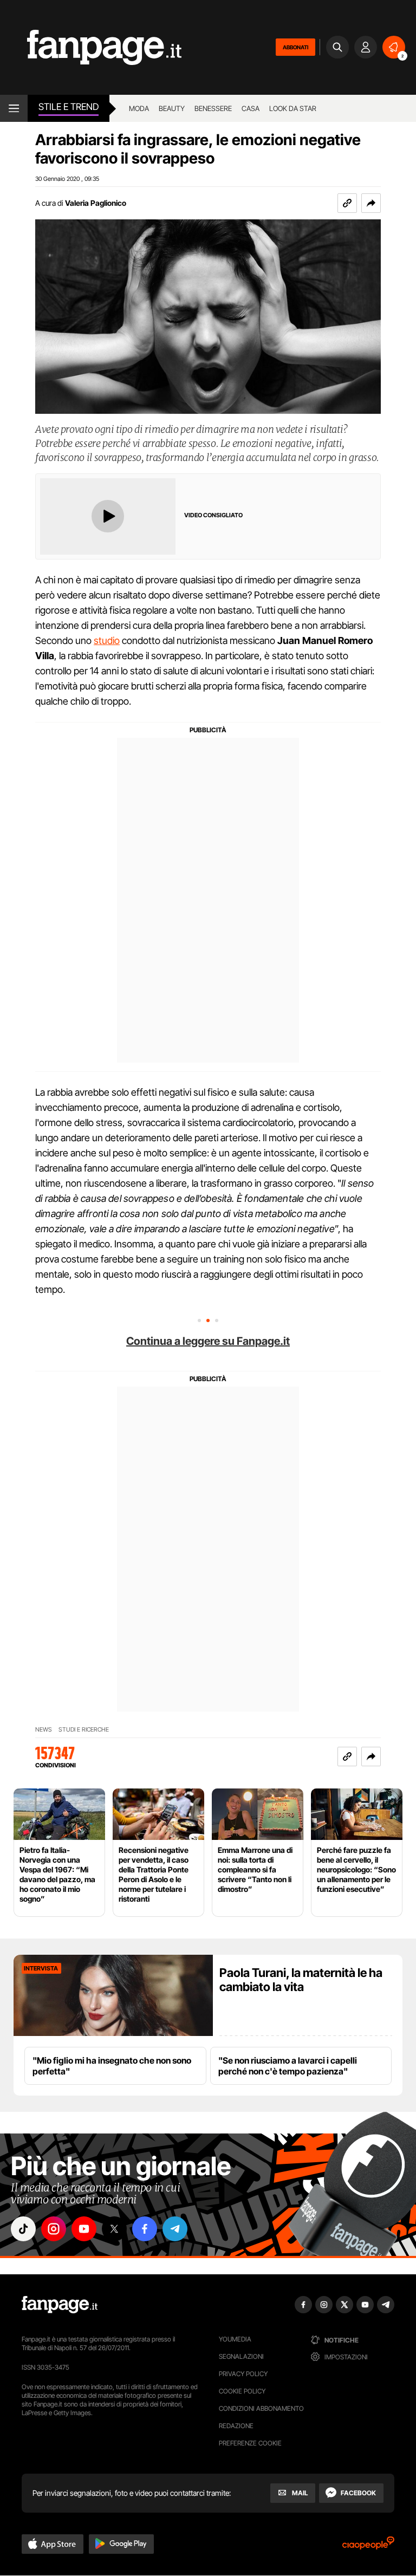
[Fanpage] (60, 2305)
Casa (251, 108)
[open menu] (14, 108)
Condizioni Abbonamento (261, 2408)
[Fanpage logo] (91, 47)
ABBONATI (295, 47)
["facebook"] (145, 2229)
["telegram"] (175, 2229)
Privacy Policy (243, 2374)
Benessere (213, 108)
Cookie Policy (242, 2391)
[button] (371, 203)
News (44, 1730)
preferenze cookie (250, 2443)
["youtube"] (84, 2229)
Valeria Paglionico (96, 203)
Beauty (172, 108)
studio (107, 640)
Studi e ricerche (84, 1730)
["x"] (114, 2229)
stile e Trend (69, 107)
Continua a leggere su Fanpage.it (208, 1341)
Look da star (293, 108)
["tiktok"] (23, 2229)
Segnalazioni (241, 2356)
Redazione (236, 2426)
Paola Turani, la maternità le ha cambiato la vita (301, 1980)
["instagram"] (54, 2229)
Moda (139, 108)
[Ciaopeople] (368, 2546)
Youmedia (235, 2339)
